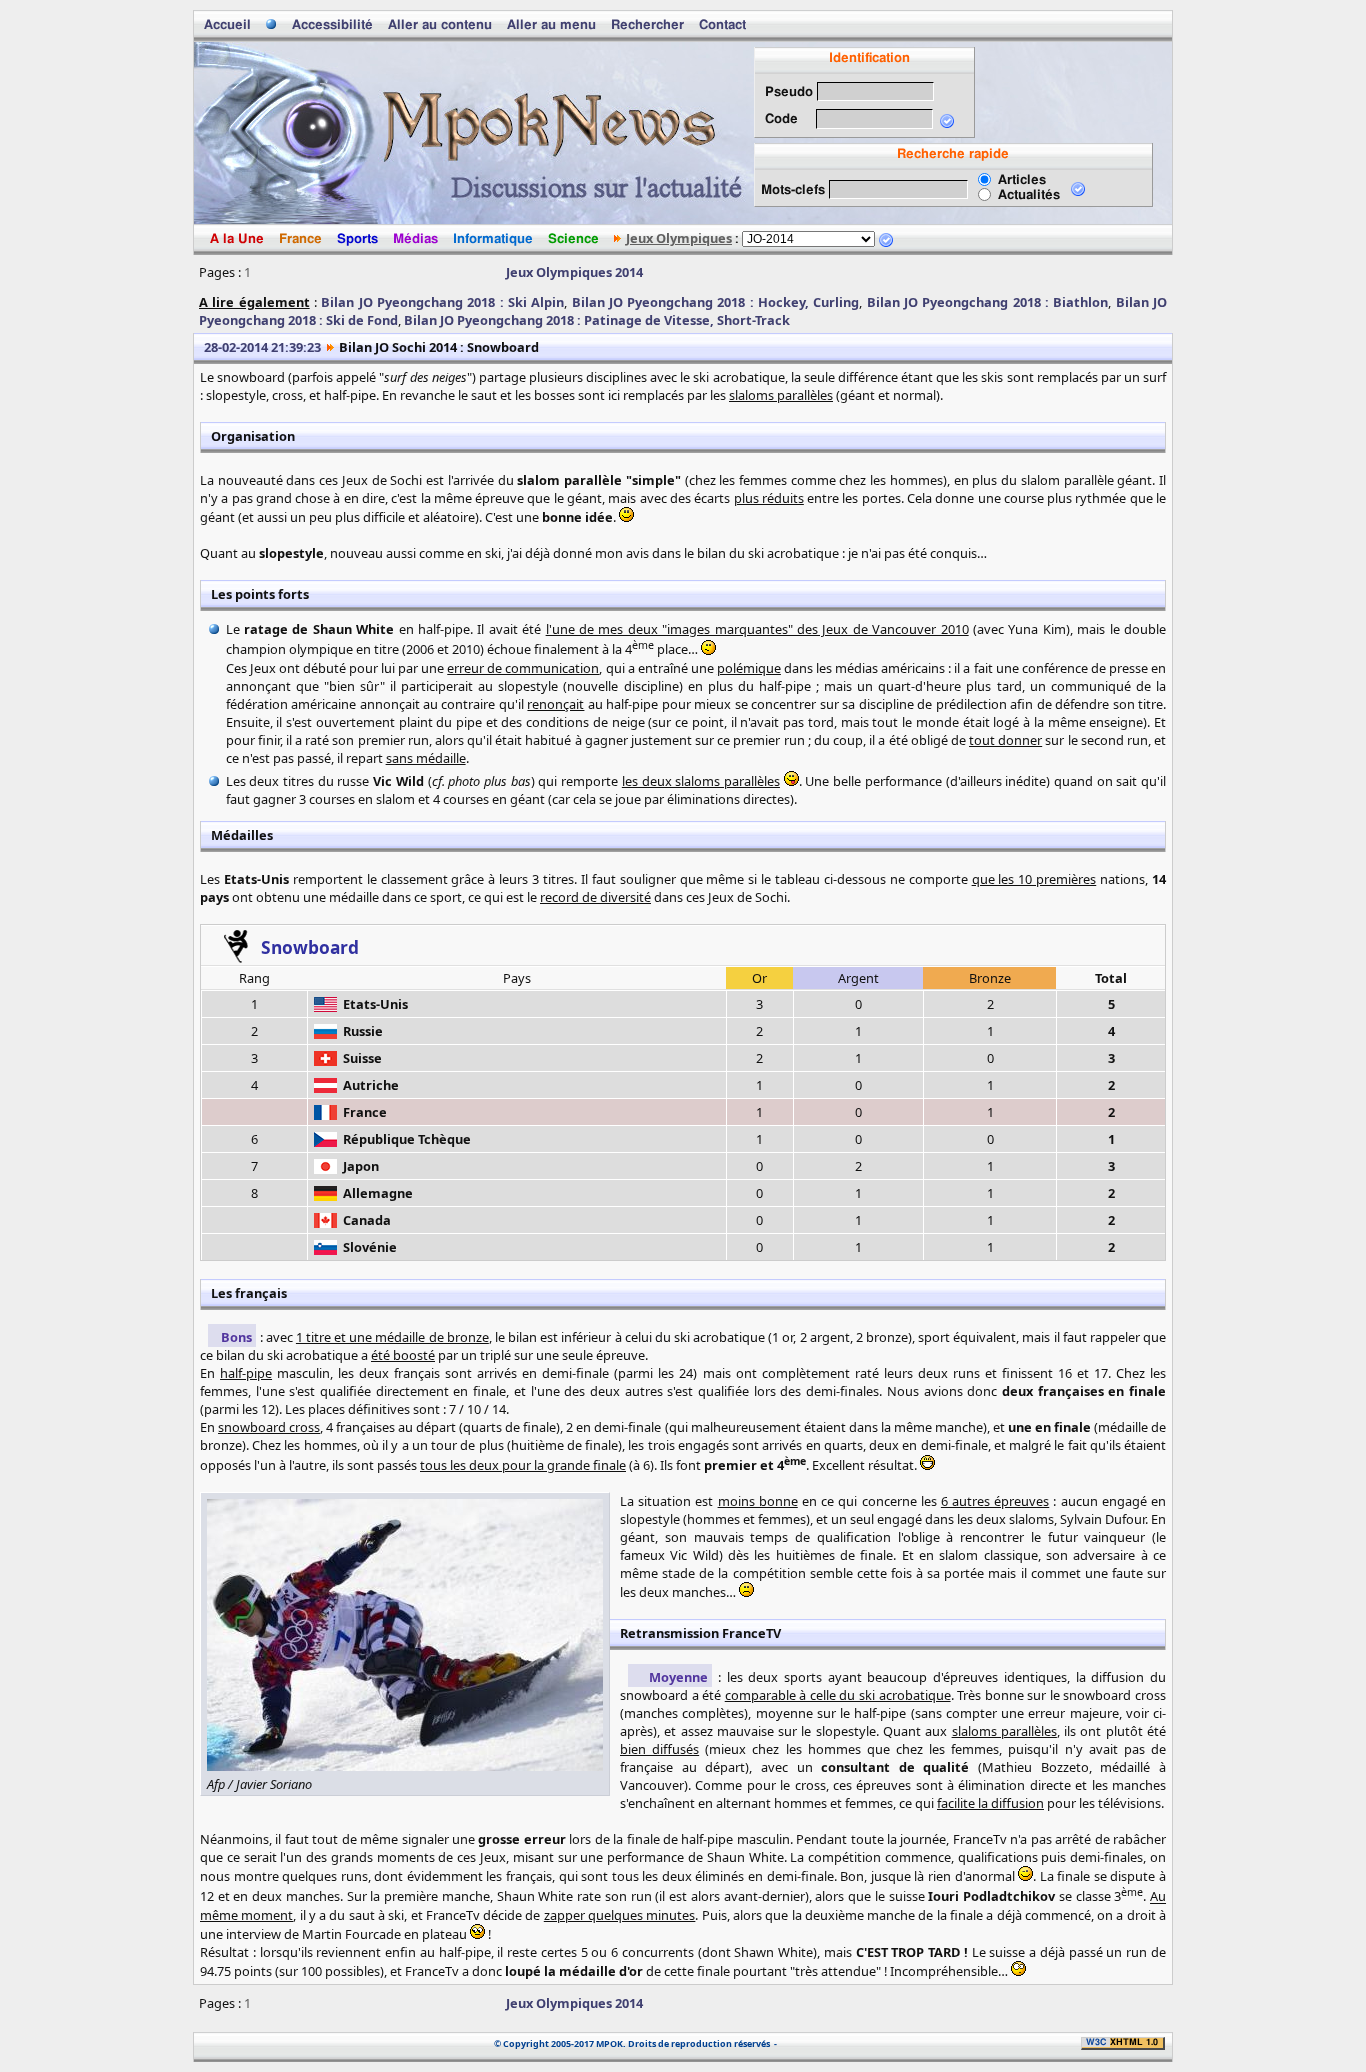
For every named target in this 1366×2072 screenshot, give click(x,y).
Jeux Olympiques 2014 (574, 272)
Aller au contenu (440, 25)
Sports (357, 239)
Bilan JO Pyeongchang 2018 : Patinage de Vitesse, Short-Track (597, 320)
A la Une (237, 239)
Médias (415, 239)
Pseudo (789, 92)
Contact (722, 25)
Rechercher (647, 25)
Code (781, 119)
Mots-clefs (793, 190)
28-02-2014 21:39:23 (262, 347)
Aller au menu (551, 25)
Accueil (227, 25)
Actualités (1029, 195)
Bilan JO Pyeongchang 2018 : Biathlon (988, 302)
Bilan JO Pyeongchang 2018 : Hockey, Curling (716, 302)
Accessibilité (332, 25)
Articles (1022, 180)
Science (573, 239)
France (300, 239)
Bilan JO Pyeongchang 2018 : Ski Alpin (442, 302)
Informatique (493, 239)
